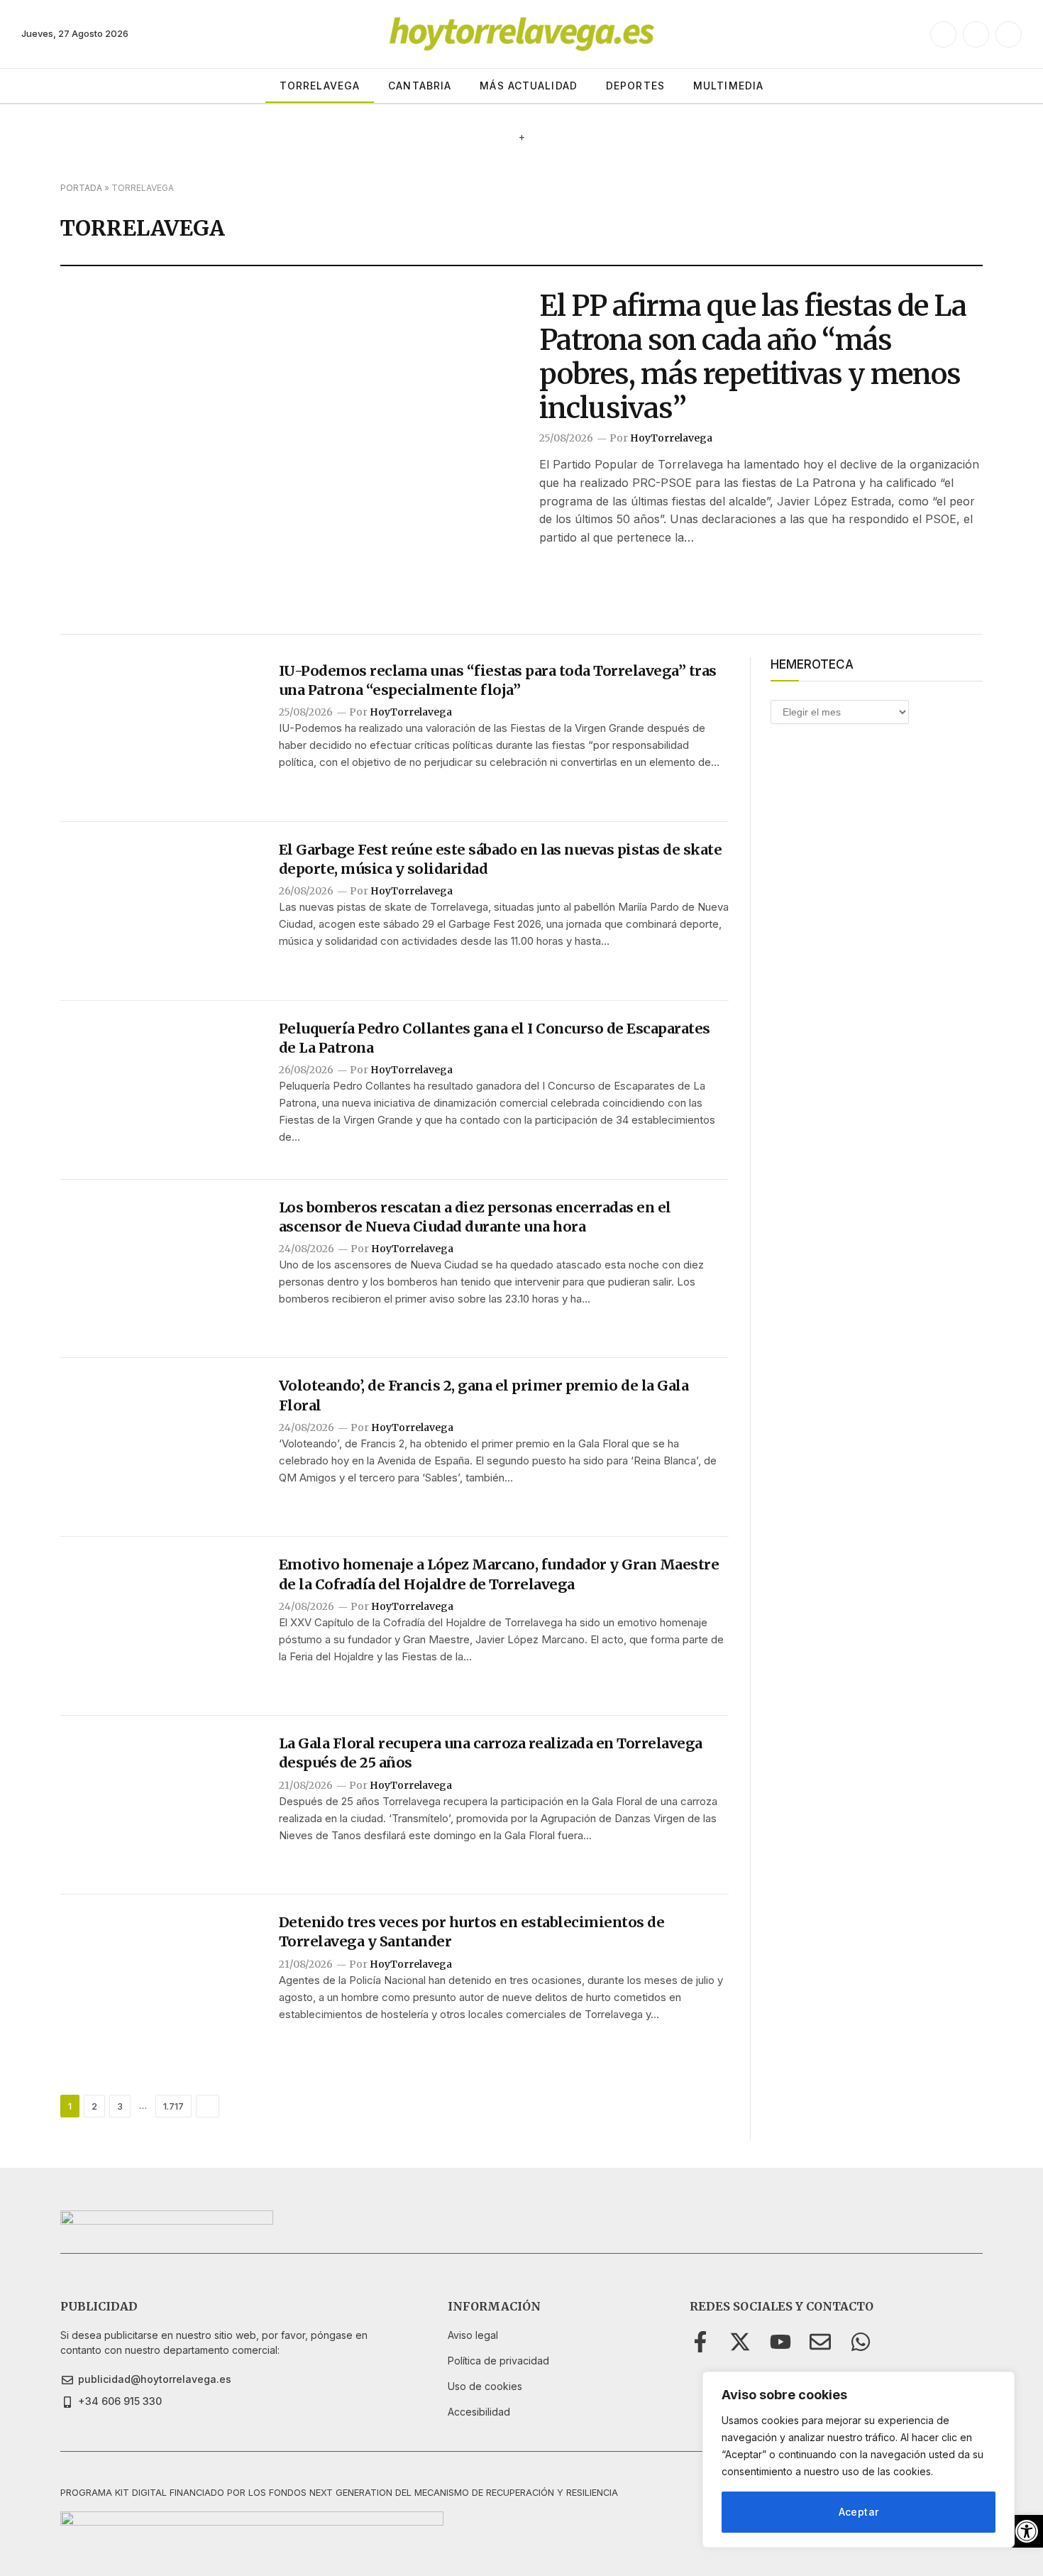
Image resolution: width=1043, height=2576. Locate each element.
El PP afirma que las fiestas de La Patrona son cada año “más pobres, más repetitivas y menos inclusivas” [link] (753, 357)
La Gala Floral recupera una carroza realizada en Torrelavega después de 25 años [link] (491, 1753)
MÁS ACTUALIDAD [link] (529, 86)
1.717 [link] (173, 2106)
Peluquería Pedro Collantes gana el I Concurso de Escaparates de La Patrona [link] (495, 1038)
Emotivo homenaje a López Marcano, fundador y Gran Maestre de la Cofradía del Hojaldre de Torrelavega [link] (499, 1574)
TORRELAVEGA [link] (320, 86)
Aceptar (859, 2512)
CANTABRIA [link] (420, 86)
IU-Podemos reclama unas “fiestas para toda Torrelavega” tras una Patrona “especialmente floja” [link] (498, 680)
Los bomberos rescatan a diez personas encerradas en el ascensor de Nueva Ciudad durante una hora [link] (475, 1217)
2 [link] (94, 2106)
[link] (1027, 2531)
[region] (859, 2460)
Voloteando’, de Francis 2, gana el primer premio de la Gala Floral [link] (484, 1395)
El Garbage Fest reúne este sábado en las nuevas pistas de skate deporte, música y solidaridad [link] (501, 859)
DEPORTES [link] (635, 86)
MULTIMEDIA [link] (728, 86)
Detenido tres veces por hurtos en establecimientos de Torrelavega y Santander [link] (472, 1931)
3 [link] (120, 2106)
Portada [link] (81, 188)
